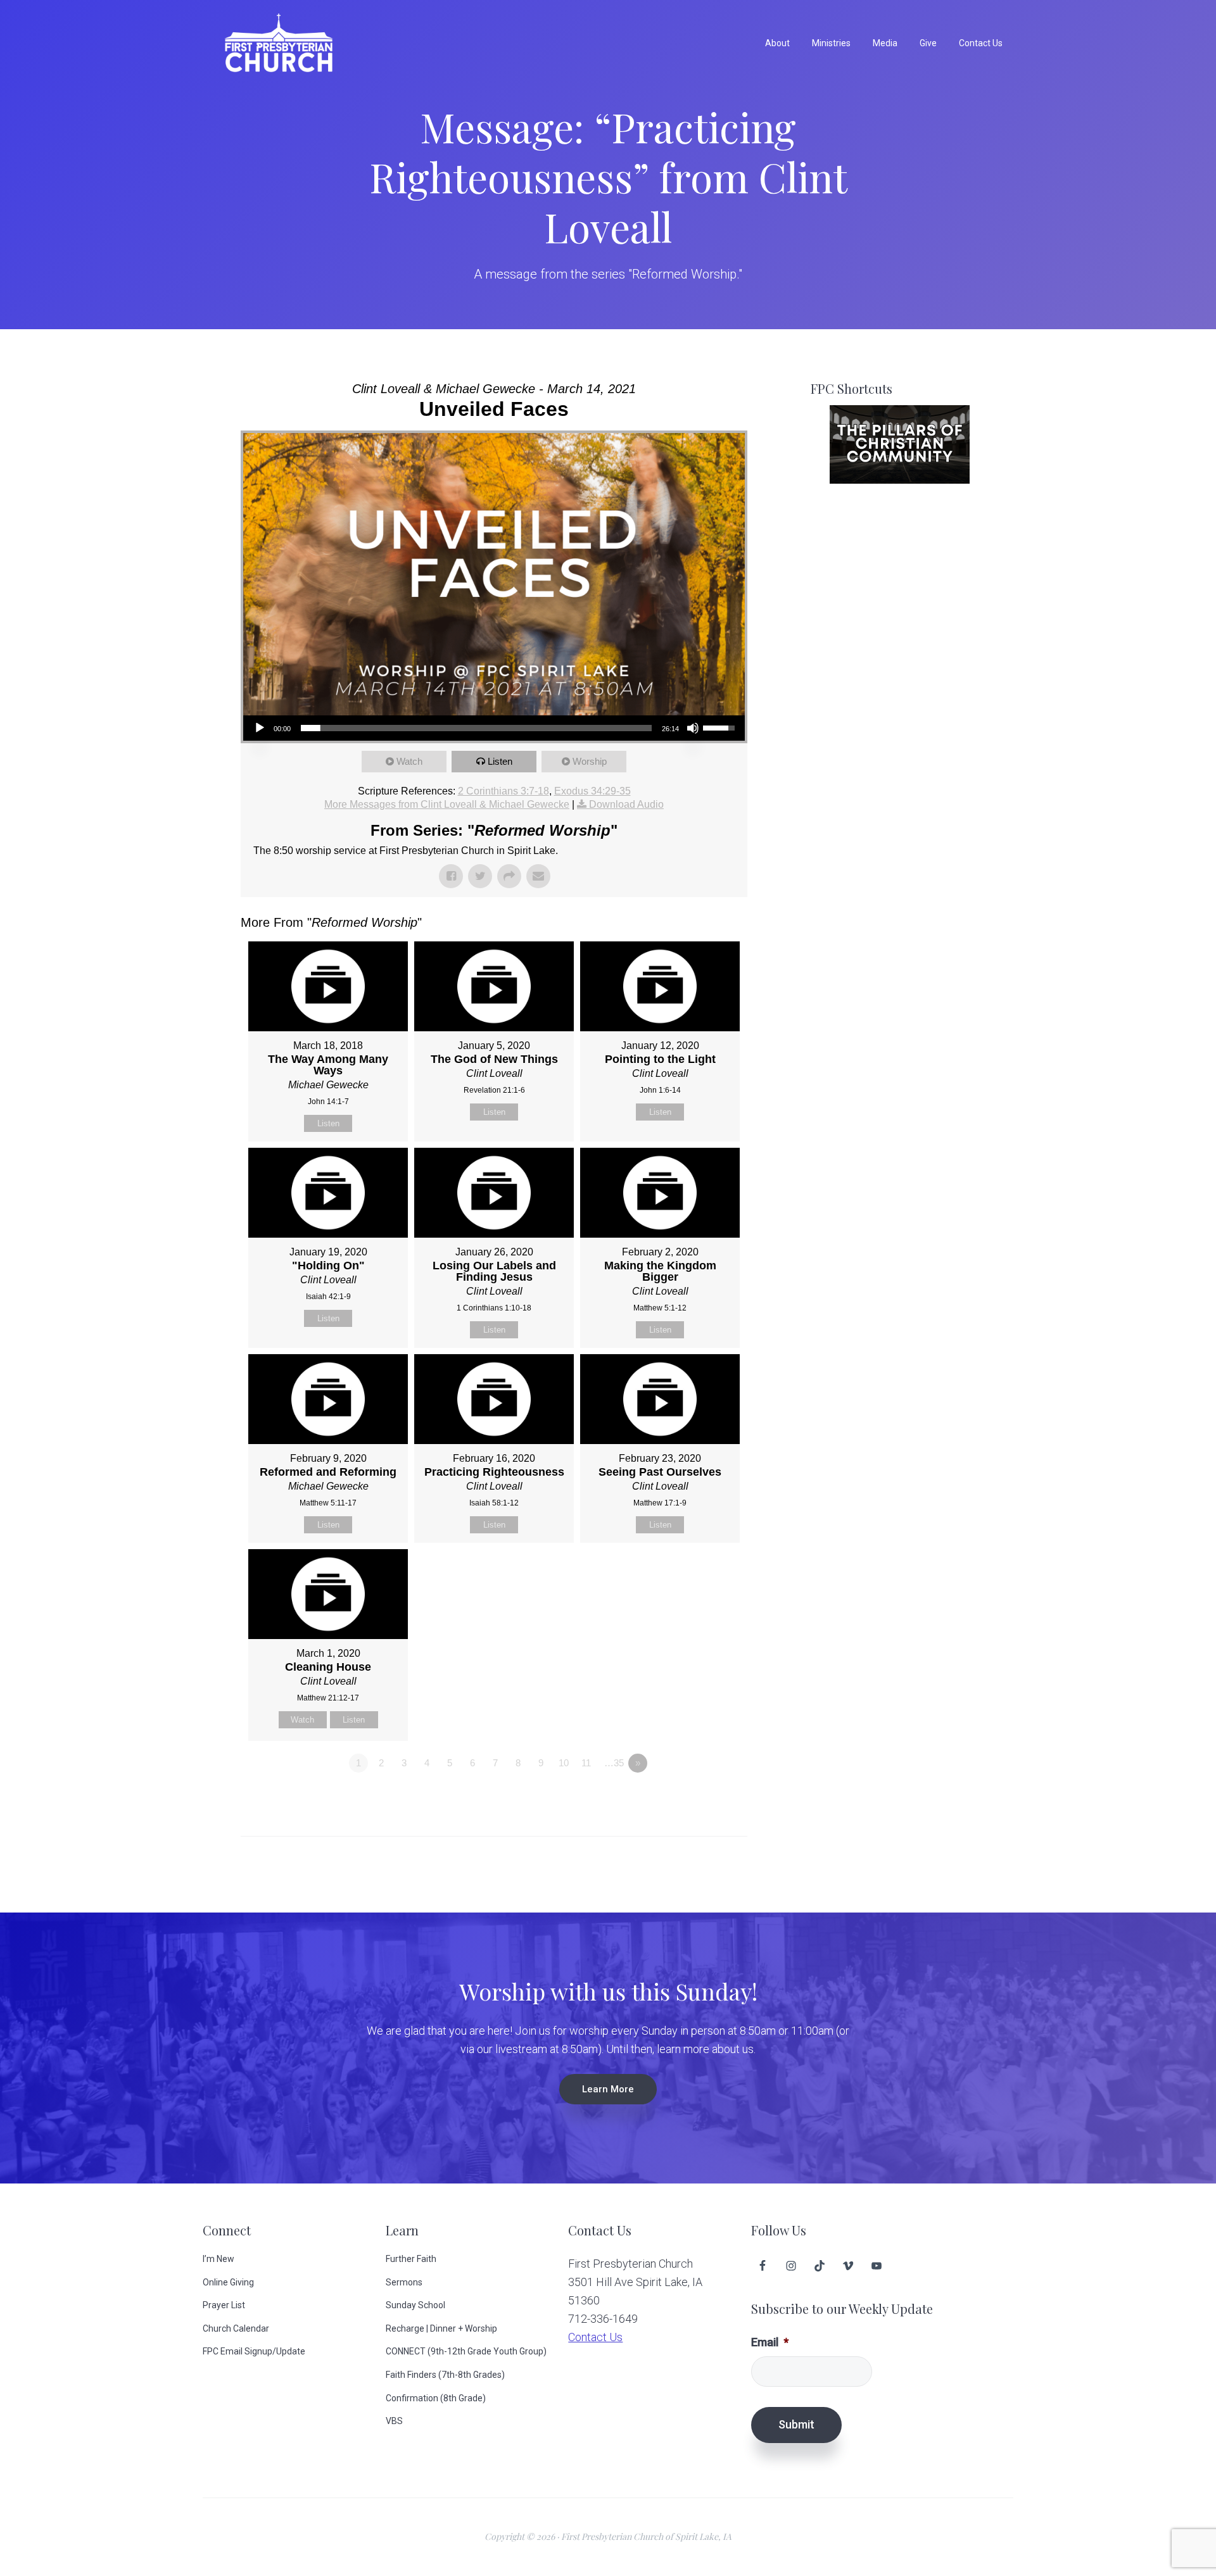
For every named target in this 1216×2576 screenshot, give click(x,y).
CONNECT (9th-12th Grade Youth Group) (466, 2351)
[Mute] (693, 728)
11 (586, 1763)
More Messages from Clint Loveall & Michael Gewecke (447, 804)
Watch (409, 761)
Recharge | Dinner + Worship (441, 2328)
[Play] (260, 728)
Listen (500, 761)
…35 (614, 1763)
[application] (494, 728)
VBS (394, 2421)
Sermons (404, 2282)
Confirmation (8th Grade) (436, 2398)
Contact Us (595, 2337)
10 (564, 1763)
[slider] (476, 728)
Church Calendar (236, 2328)
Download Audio (626, 804)
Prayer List (224, 2305)
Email (770, 2342)
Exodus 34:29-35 (592, 791)
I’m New (218, 2259)
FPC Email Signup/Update (254, 2351)
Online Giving (228, 2282)
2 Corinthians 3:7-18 (503, 791)
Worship (590, 761)
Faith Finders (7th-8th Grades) (445, 2375)
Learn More (608, 2089)
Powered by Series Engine (700, 1798)
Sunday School (415, 2305)
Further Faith (411, 2259)
